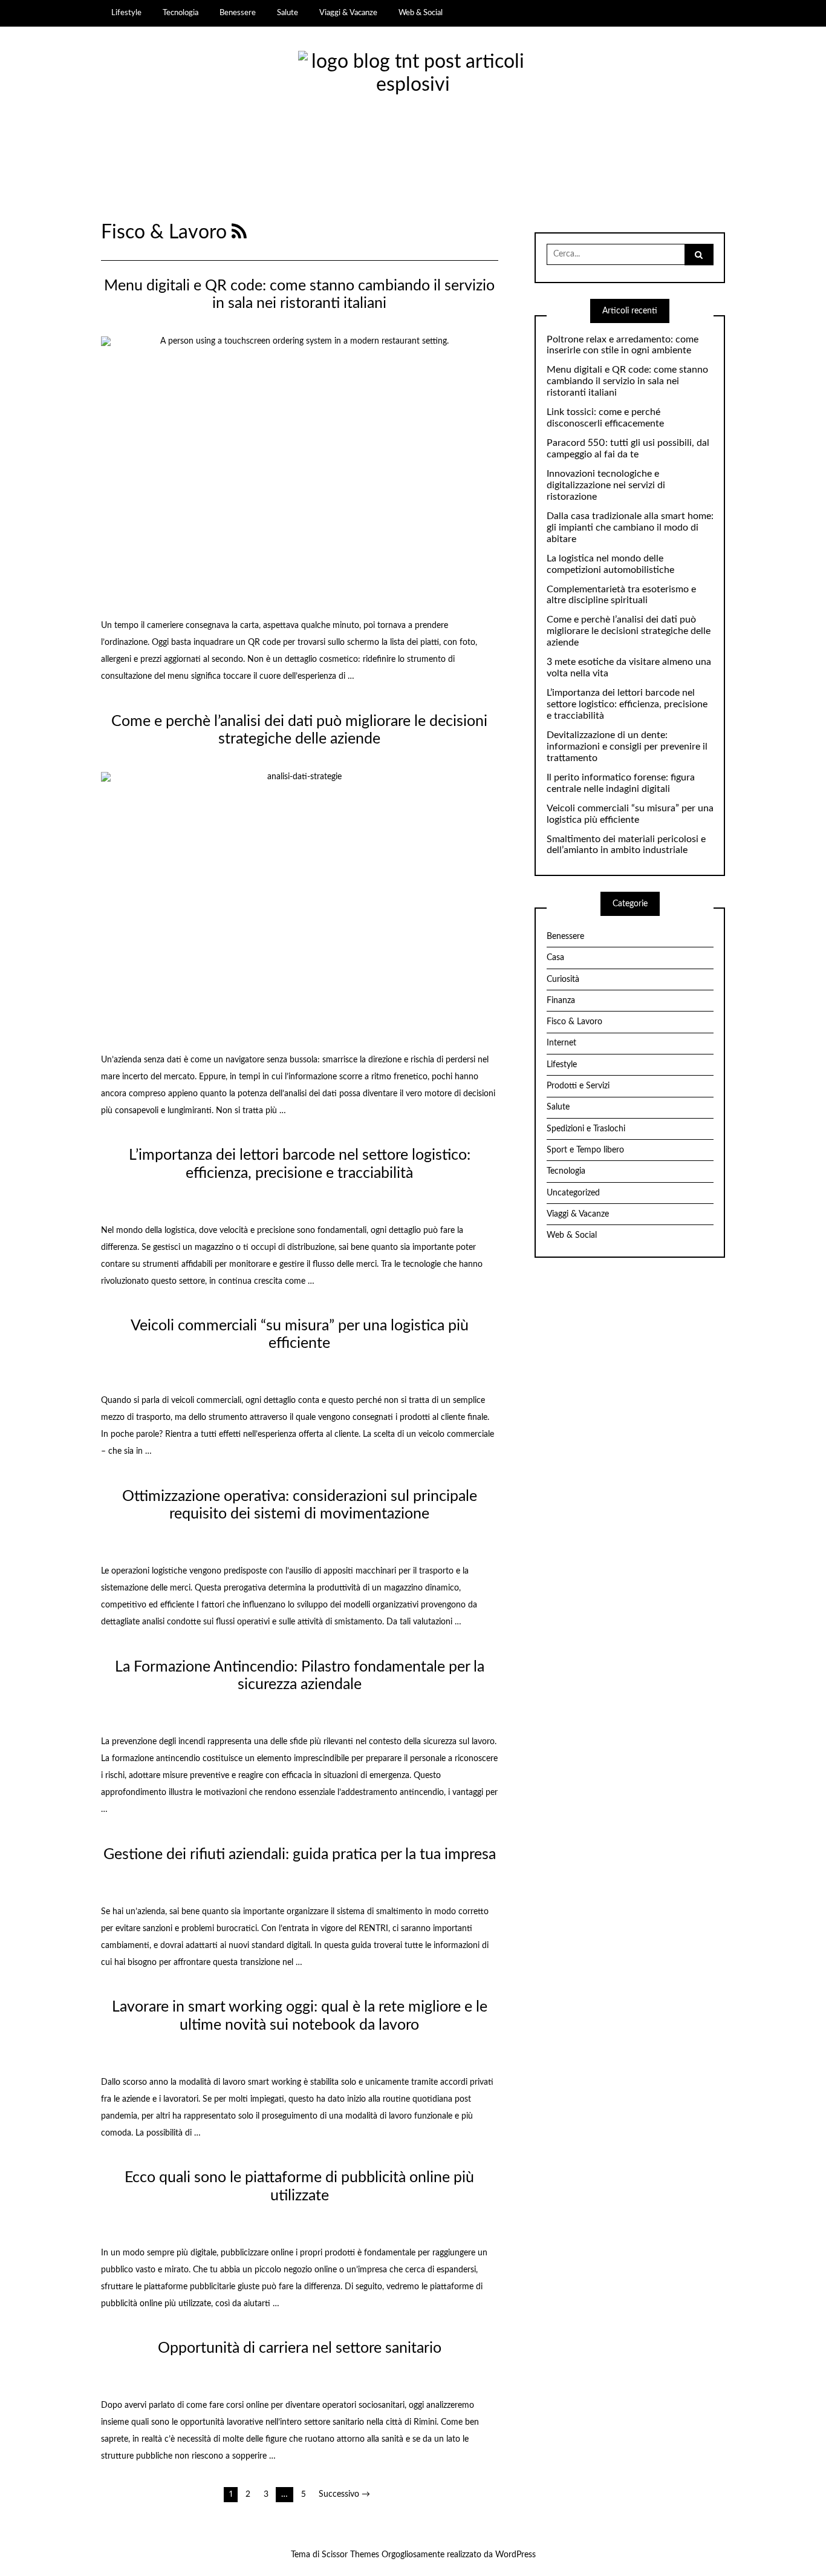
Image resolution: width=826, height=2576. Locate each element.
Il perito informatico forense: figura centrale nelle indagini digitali (621, 783)
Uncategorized (573, 1193)
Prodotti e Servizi (578, 1086)
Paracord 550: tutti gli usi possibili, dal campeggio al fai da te (628, 449)
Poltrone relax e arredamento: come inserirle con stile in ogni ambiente (623, 345)
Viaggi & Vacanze (348, 13)
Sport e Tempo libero (585, 1150)
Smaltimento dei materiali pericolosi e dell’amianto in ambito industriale (626, 845)
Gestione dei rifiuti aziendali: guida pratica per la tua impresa (300, 1855)
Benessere (238, 13)
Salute (288, 13)
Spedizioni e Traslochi (586, 1129)
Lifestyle (126, 13)
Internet (561, 1043)
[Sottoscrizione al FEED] (239, 233)
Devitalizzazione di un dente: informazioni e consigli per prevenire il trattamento (627, 747)
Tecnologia (180, 13)
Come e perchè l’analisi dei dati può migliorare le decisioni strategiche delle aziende (629, 631)
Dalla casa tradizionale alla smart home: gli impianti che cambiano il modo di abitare (630, 528)
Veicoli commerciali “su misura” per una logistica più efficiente (630, 814)
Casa (555, 958)
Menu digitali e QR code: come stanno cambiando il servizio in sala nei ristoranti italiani (627, 381)
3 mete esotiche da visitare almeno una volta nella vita (629, 668)
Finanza (561, 1001)
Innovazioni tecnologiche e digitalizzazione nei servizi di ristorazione (606, 485)
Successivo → (344, 2494)
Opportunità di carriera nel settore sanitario (300, 2348)
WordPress (515, 2555)
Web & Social (421, 13)
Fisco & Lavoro (574, 1022)
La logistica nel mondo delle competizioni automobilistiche (610, 564)
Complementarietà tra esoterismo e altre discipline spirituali (621, 595)
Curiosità (563, 979)
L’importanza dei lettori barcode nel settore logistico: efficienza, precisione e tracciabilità (627, 704)
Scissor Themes (350, 2555)
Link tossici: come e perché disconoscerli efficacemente (605, 418)
